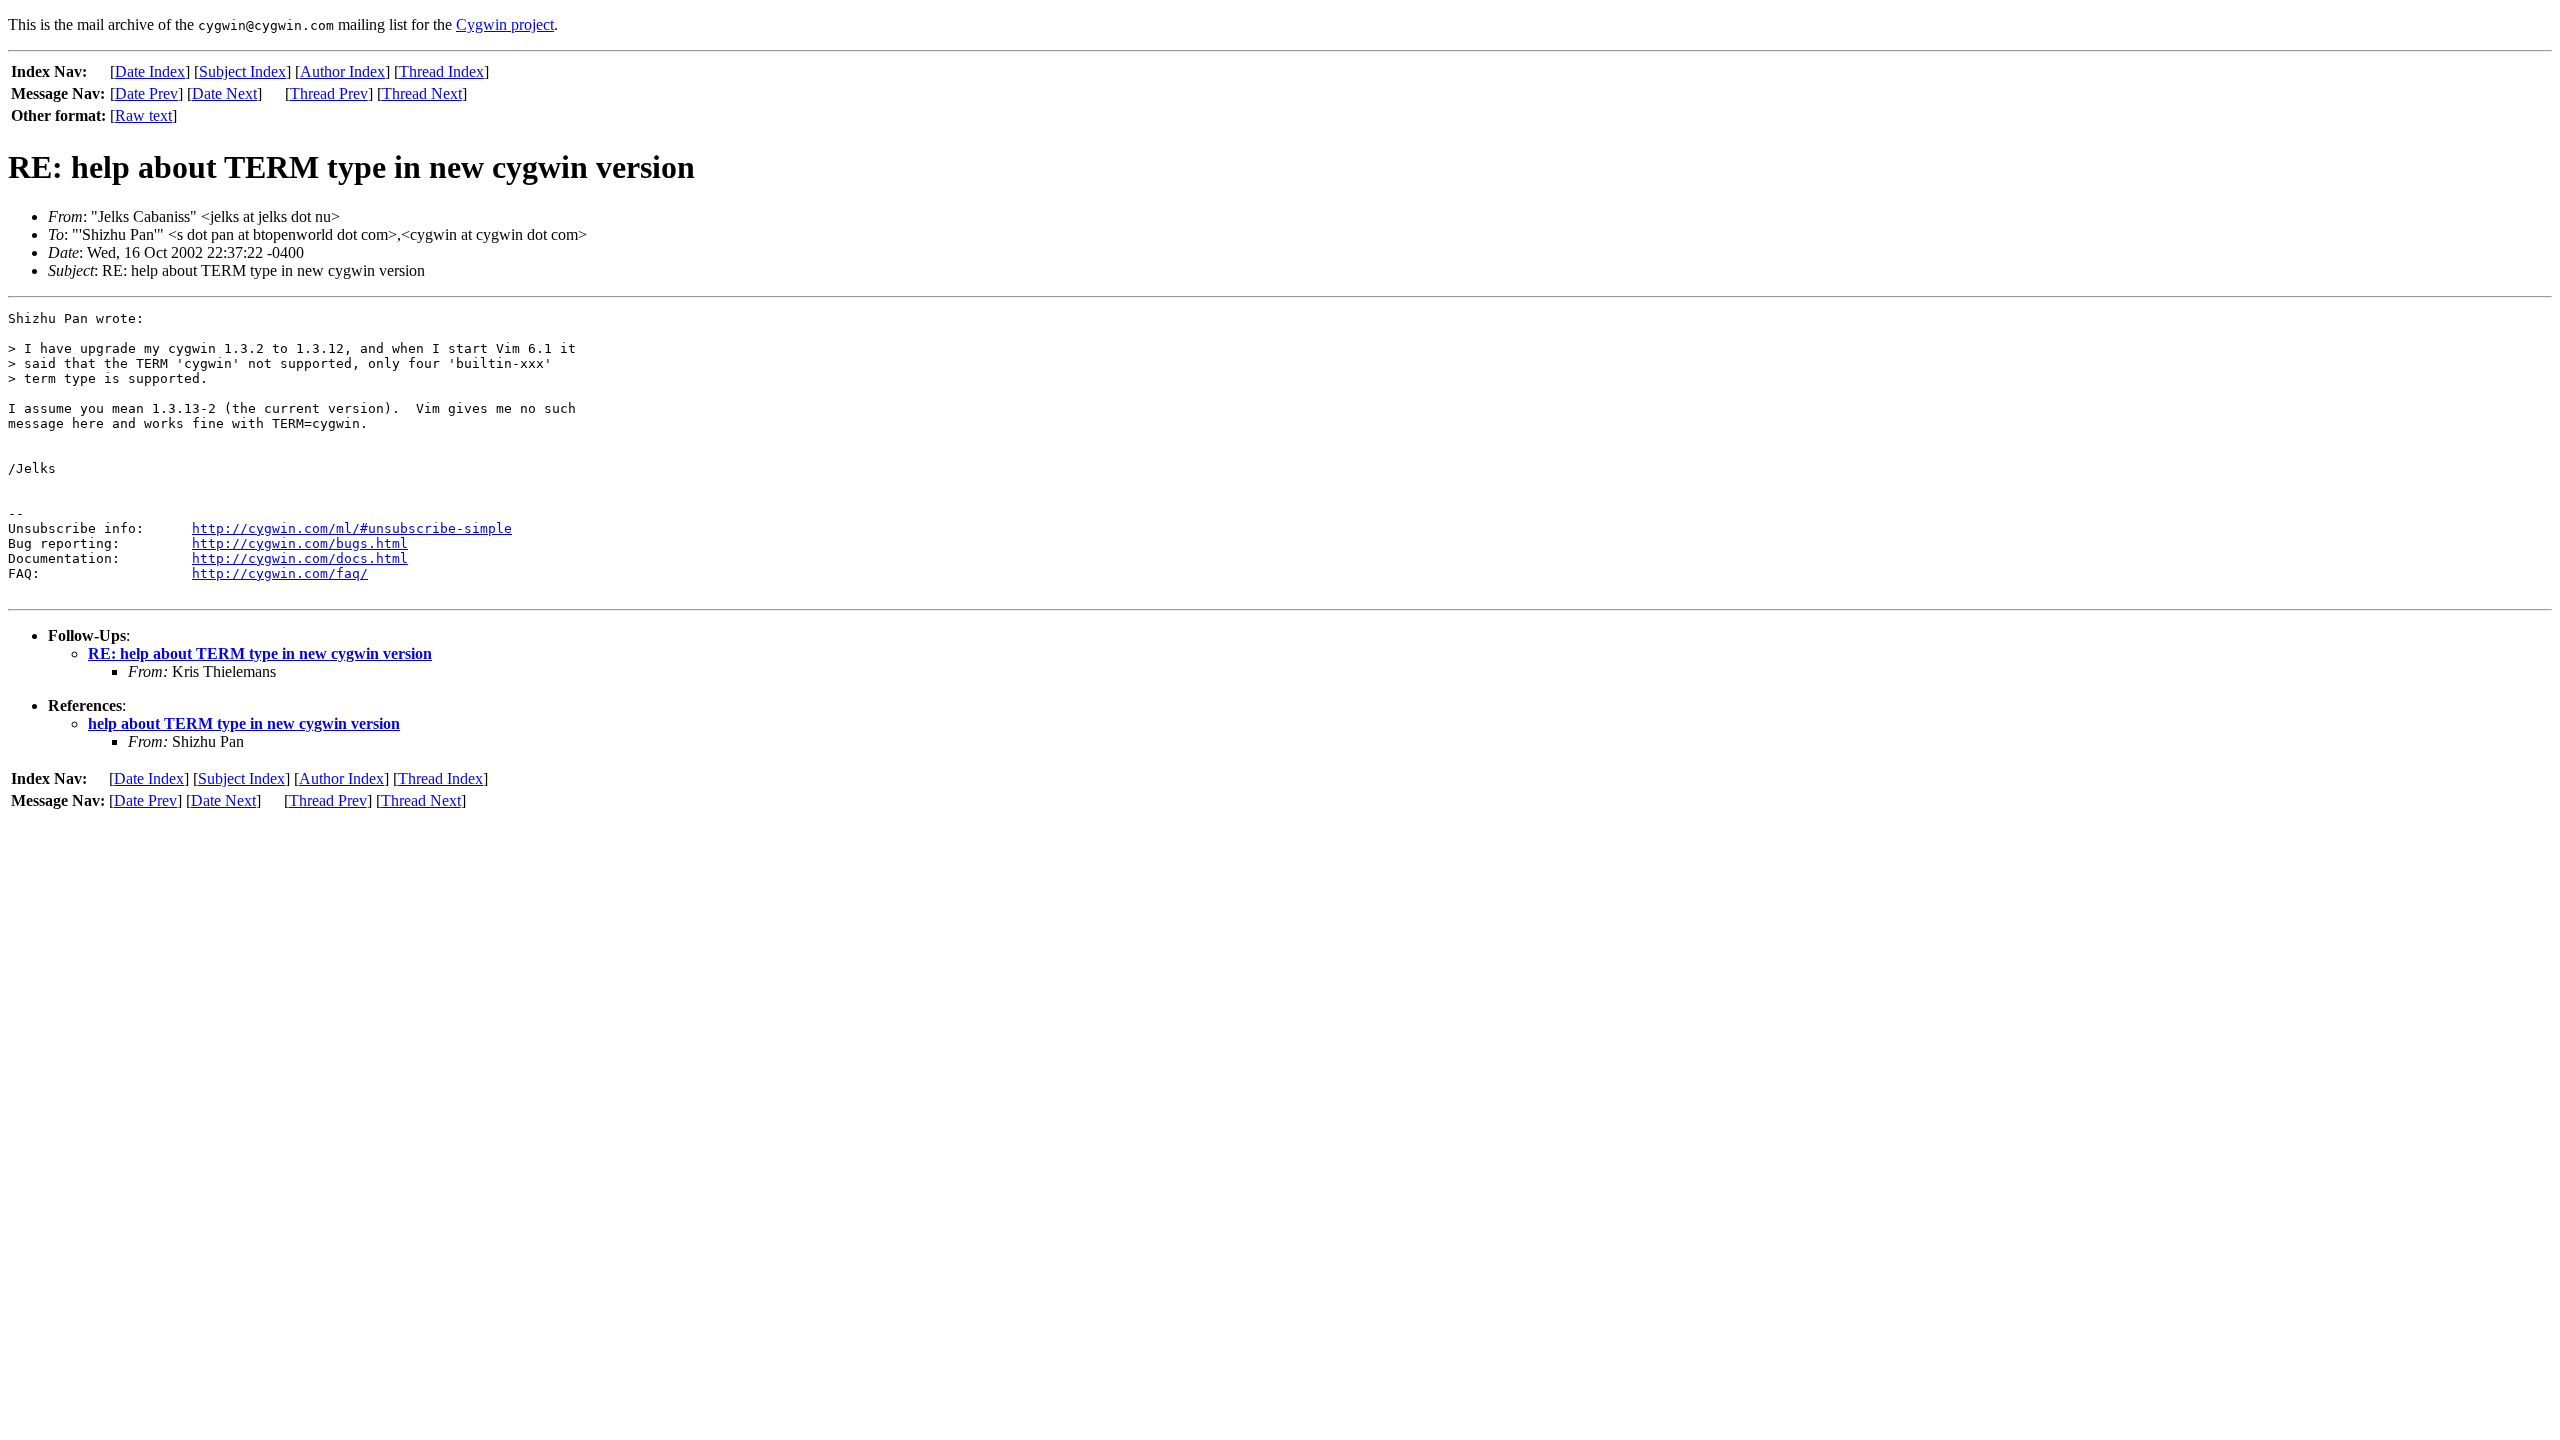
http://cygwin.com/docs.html (300, 558)
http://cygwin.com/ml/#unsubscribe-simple (352, 528)
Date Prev (146, 93)
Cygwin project (505, 24)
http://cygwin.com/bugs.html (300, 543)
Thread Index (441, 71)
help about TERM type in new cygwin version (244, 723)
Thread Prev (329, 93)
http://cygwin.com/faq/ (280, 573)
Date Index (150, 71)
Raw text (143, 115)
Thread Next (422, 93)
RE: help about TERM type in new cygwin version (260, 653)
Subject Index (242, 71)
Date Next (224, 93)
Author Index (342, 71)
